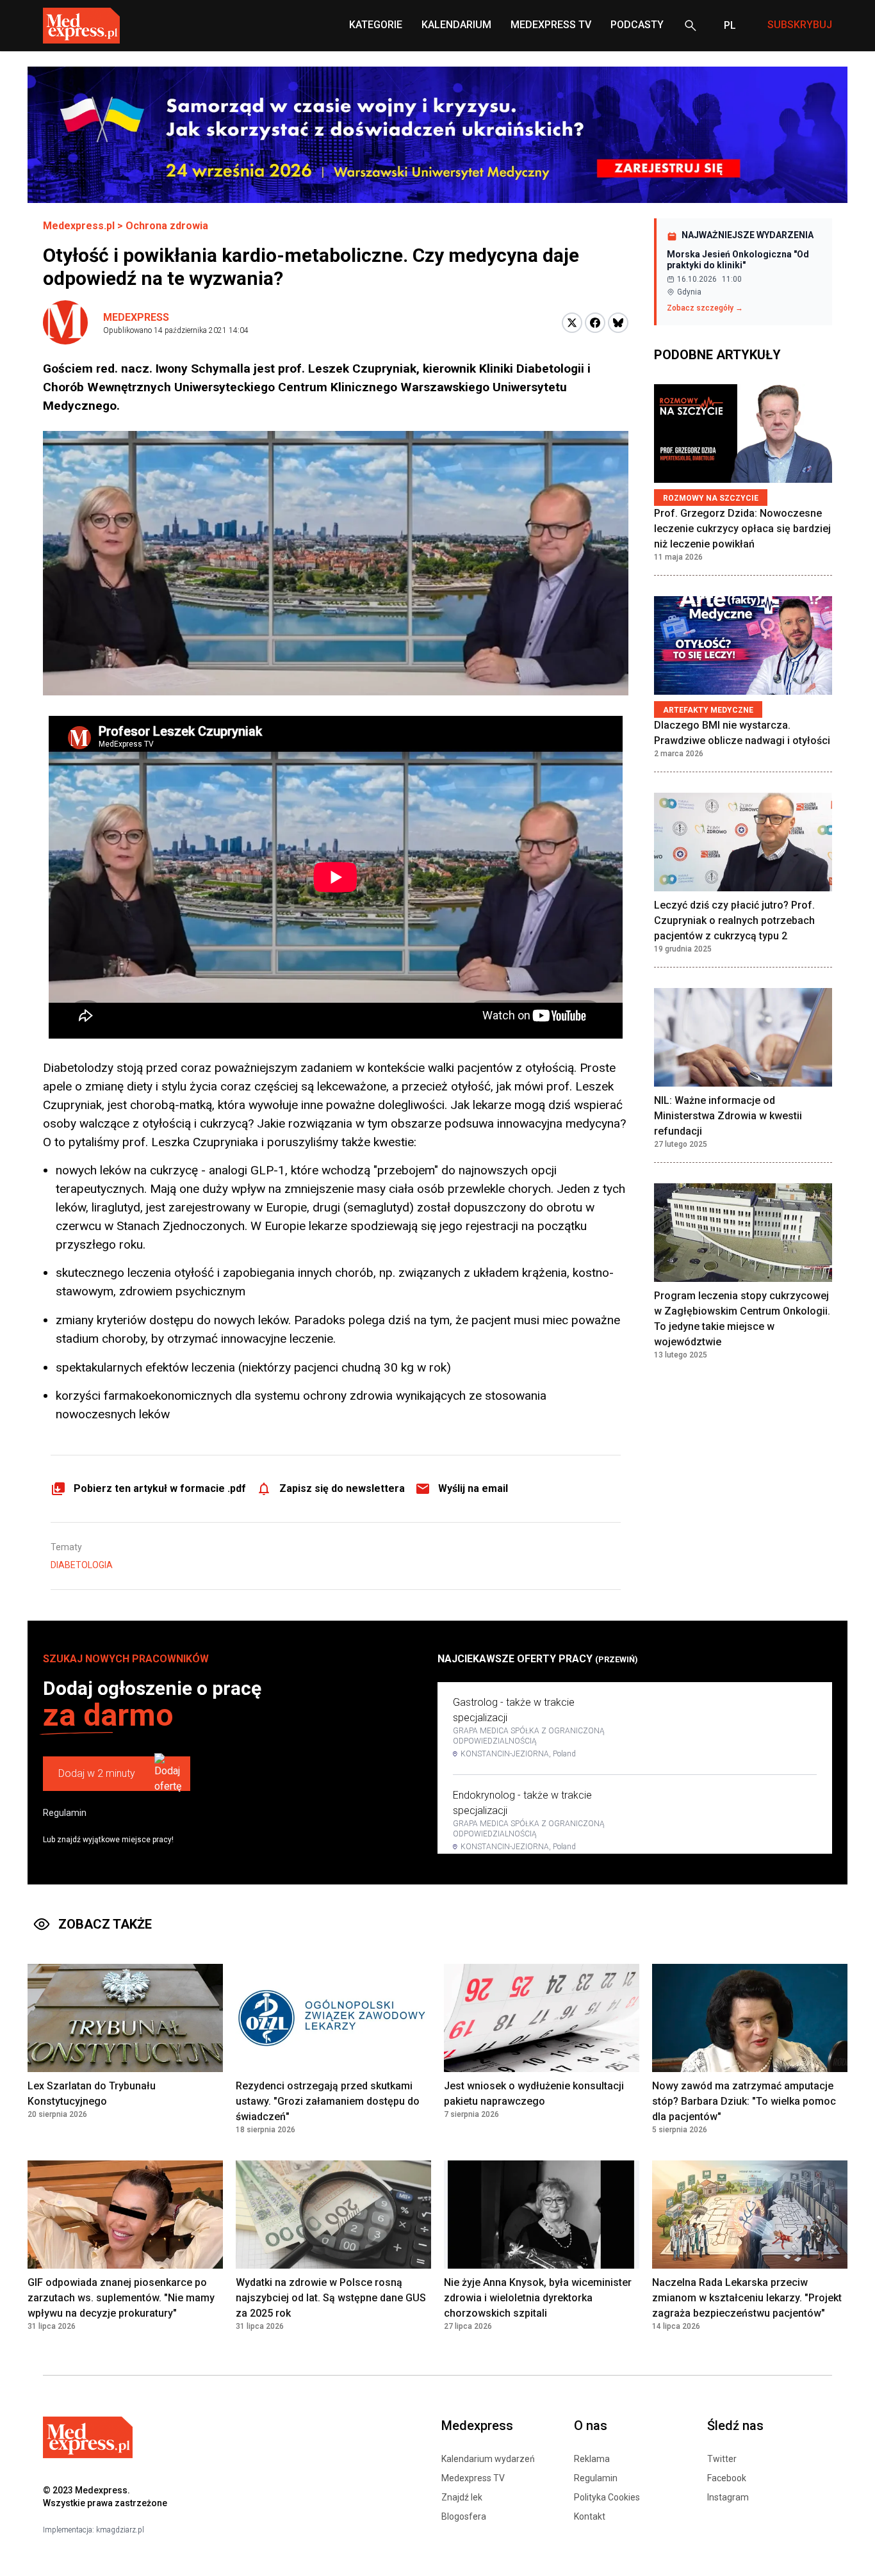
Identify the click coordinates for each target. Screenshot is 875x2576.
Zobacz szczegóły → (705, 308)
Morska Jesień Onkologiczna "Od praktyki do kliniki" (738, 260)
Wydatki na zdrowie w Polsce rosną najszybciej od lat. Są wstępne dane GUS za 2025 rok (331, 2298)
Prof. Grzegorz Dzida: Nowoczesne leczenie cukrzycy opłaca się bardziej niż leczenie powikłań (742, 529)
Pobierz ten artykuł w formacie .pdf (160, 1488)
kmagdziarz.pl (120, 2530)
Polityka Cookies (607, 2497)
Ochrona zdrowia (167, 226)
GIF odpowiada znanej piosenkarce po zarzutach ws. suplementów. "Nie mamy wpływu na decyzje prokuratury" (121, 2298)
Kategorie (376, 25)
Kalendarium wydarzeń (488, 2459)
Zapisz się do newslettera (342, 1488)
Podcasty (637, 25)
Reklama (592, 2459)
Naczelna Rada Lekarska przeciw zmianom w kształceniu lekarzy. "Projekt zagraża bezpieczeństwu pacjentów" (747, 2298)
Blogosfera (464, 2516)
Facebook (727, 2478)
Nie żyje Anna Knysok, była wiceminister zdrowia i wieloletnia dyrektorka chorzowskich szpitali (538, 2298)
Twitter (722, 2459)
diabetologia (82, 1565)
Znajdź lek (462, 2497)
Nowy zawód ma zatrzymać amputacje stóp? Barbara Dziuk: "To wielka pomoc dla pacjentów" (744, 2101)
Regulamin (65, 1813)
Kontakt (590, 2516)
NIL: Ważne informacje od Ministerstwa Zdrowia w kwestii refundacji (728, 1116)
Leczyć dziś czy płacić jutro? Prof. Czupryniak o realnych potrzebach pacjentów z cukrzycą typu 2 (734, 920)
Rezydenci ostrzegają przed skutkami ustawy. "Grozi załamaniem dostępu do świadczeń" (328, 2101)
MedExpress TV (551, 25)
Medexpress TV (473, 2478)
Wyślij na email (473, 1488)
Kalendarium (456, 25)
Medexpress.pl (79, 226)
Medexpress (136, 317)
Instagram (728, 2497)
